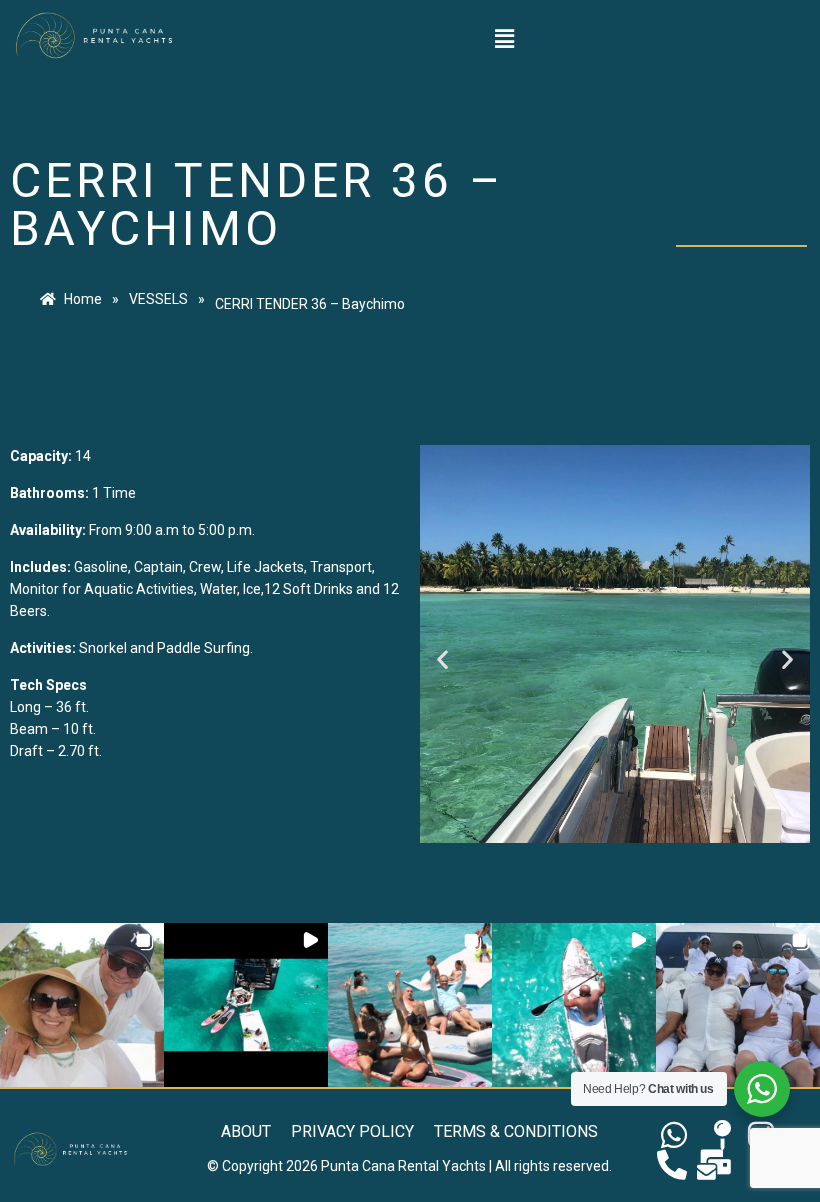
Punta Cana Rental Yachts (403, 1166)
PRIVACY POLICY (352, 1131)
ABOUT (246, 1131)
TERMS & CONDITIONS (516, 1131)
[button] (504, 39)
